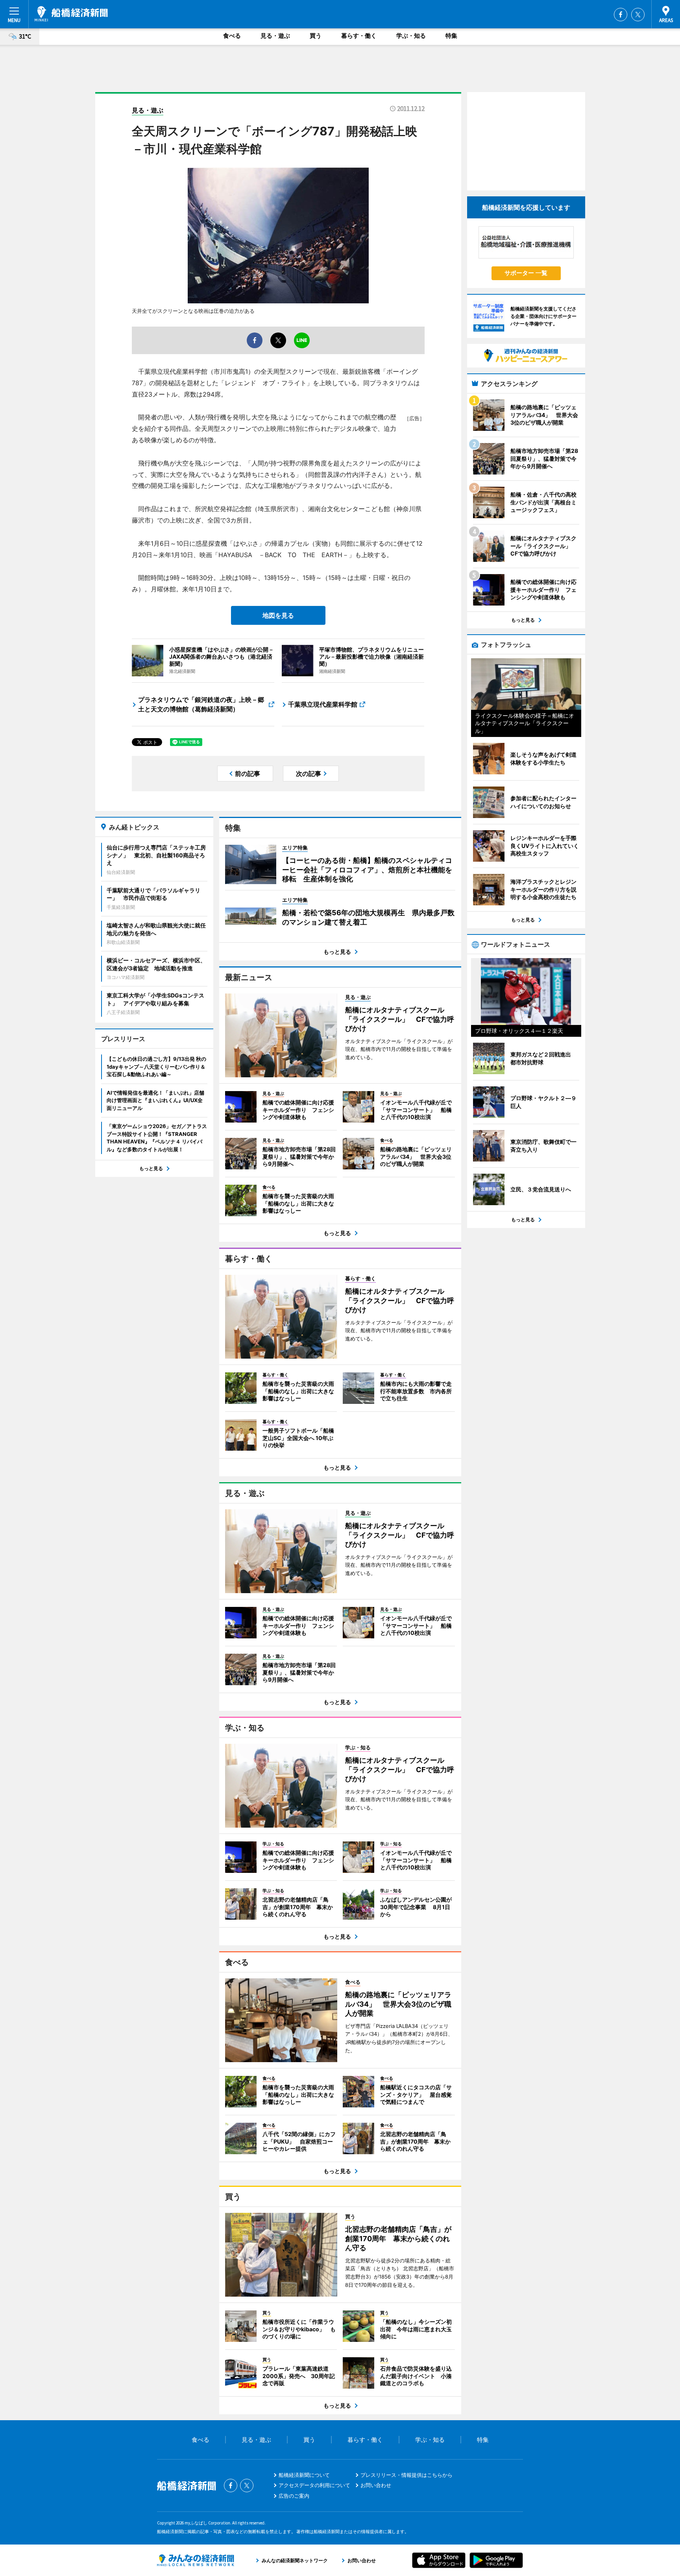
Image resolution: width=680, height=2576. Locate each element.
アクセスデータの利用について (314, 2485)
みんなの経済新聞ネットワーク (196, 2560)
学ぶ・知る (411, 36)
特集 (451, 36)
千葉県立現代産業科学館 (323, 704)
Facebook (621, 15)
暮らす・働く (359, 36)
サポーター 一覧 (526, 273)
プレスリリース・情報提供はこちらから (407, 2475)
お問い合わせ (376, 2485)
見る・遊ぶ (275, 36)
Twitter (638, 15)
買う (316, 36)
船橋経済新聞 (71, 14)
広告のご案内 (294, 2496)
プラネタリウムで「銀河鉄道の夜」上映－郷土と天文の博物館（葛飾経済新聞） (201, 704)
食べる (232, 36)
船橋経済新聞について (304, 2475)
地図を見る (278, 615)
